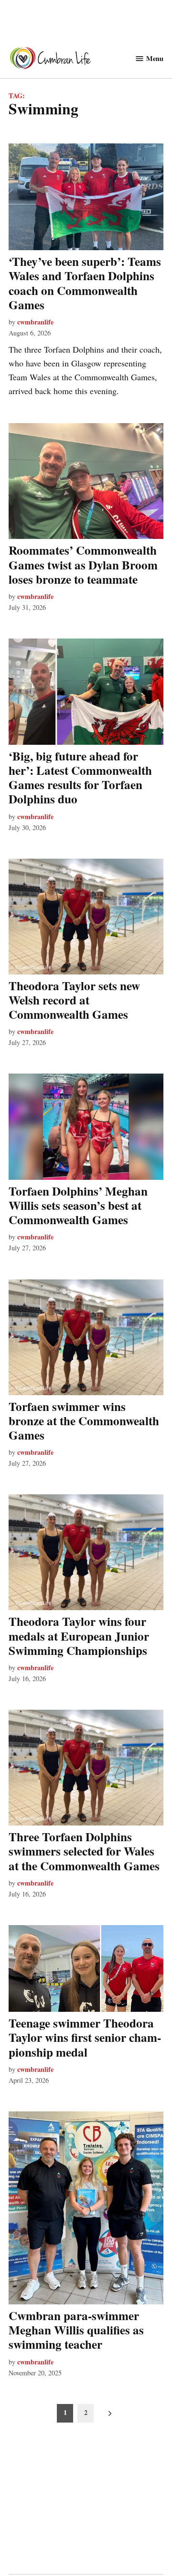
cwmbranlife (35, 322)
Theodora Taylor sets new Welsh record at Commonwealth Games (74, 1000)
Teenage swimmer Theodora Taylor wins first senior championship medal (85, 2037)
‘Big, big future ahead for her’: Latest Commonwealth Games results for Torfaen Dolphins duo (80, 778)
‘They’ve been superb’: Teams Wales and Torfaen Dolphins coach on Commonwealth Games (85, 283)
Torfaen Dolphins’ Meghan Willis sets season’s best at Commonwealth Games (78, 1205)
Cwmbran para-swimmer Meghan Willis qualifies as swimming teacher (76, 2330)
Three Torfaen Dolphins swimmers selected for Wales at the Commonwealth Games (84, 1851)
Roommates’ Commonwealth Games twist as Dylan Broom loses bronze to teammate (83, 564)
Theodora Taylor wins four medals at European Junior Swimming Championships (79, 1636)
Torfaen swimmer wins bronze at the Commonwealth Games (84, 1421)
